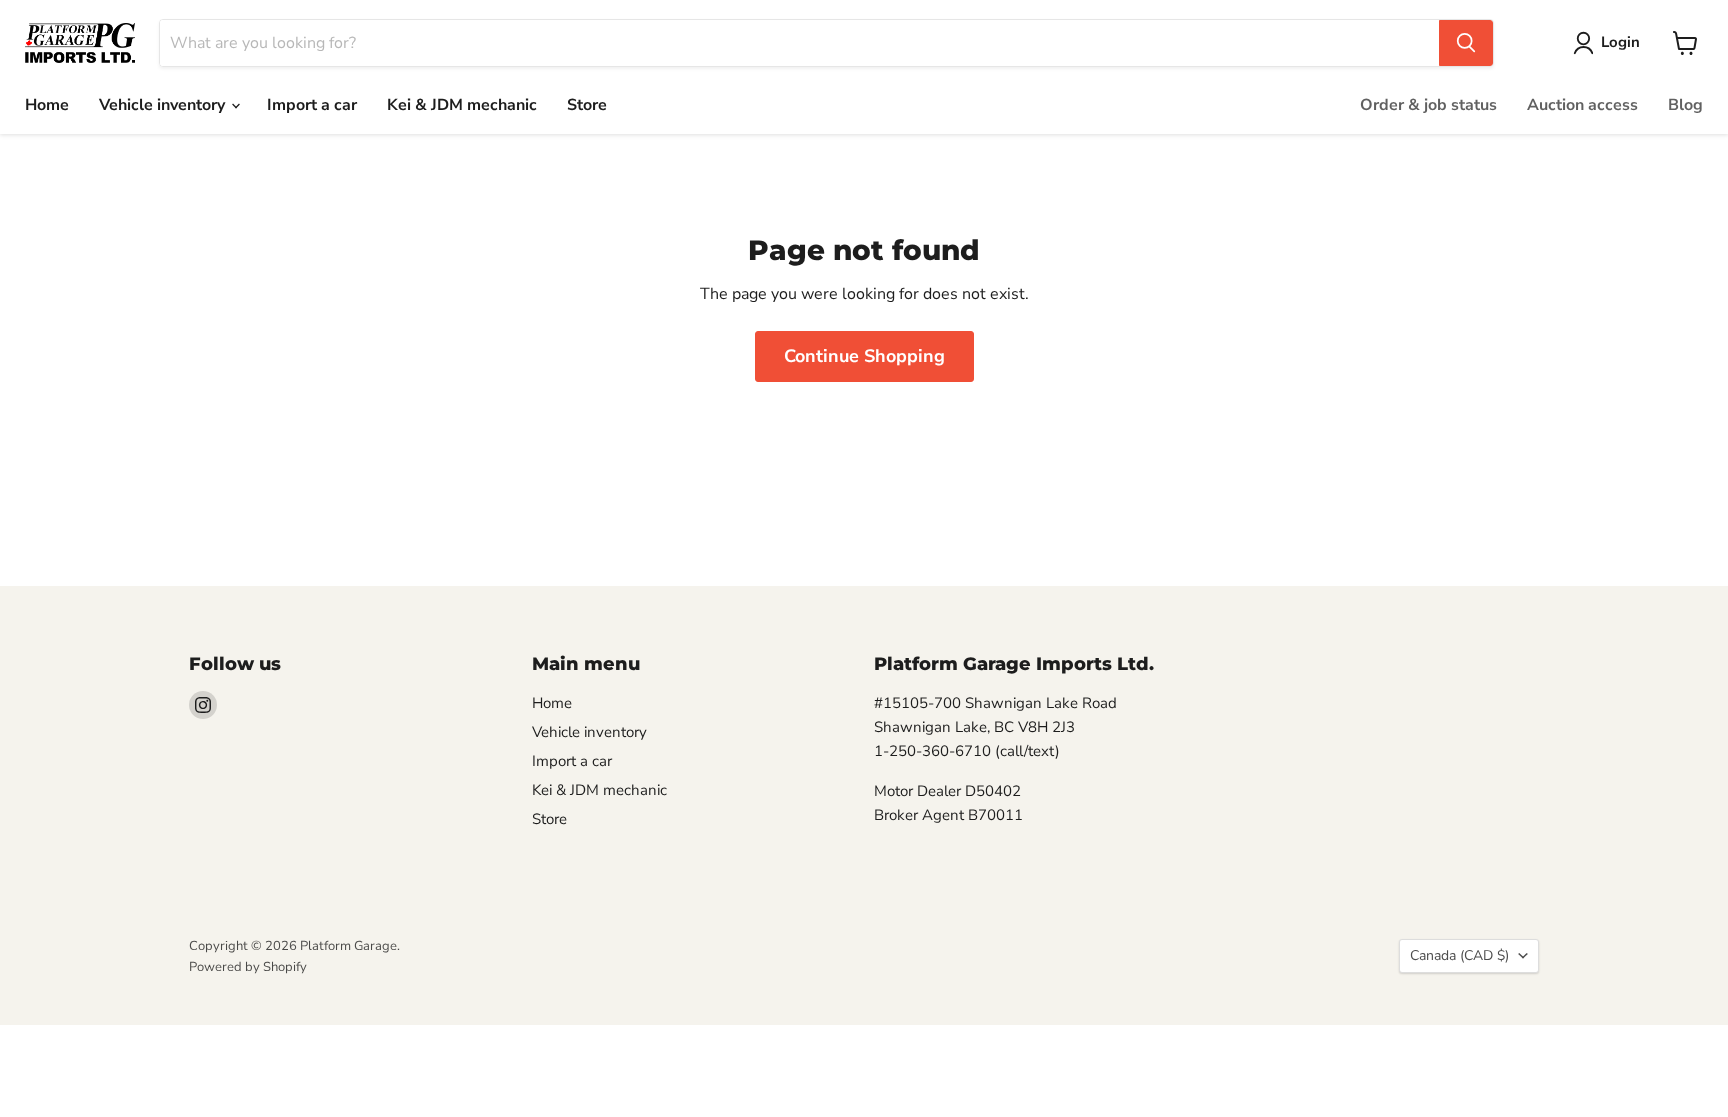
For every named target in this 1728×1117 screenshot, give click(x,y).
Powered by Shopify (248, 967)
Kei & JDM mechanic (462, 105)
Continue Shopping (864, 356)
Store (587, 105)
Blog (1685, 105)
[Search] (1466, 43)
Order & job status (1428, 105)
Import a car (312, 105)
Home (47, 105)
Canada (1459, 955)
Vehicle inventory (164, 105)
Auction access (1582, 105)
